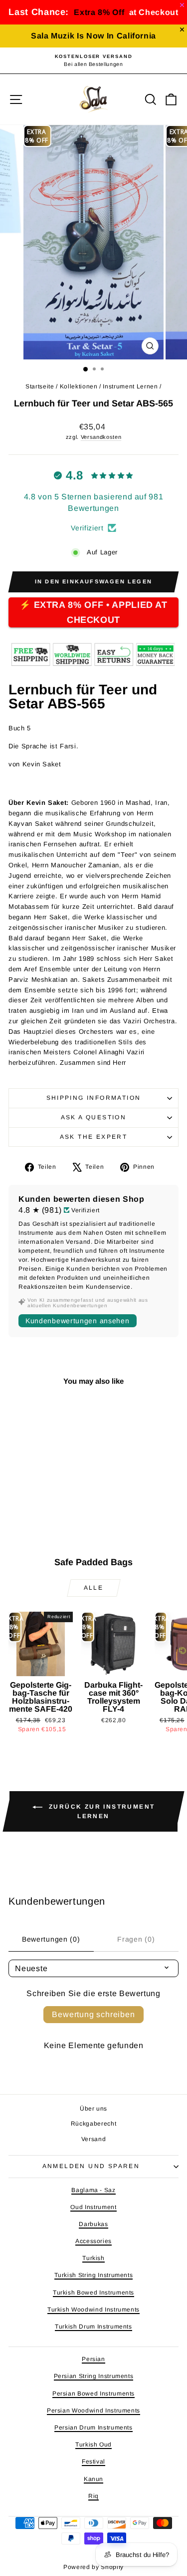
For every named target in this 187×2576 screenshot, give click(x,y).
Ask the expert (94, 1137)
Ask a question (94, 1117)
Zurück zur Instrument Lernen (101, 1811)
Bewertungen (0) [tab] (51, 1939)
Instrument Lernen (130, 386)
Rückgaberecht (93, 2124)
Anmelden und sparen (91, 2166)
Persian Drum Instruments (93, 2428)
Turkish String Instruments (94, 2275)
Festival (93, 2462)
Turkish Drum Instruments (93, 2327)
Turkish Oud (93, 2445)
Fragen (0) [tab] (136, 1939)
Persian (93, 2359)
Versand (94, 2139)
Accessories (93, 2241)
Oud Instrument (93, 2207)
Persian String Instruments (94, 2376)
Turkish (93, 2258)
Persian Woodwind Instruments (93, 2411)
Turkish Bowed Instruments (93, 2293)
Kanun (93, 2479)
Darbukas (93, 2224)
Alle (94, 1588)
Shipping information (94, 1098)
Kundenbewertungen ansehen (78, 1321)
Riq (93, 2496)
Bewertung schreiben (93, 2014)
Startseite (40, 386)
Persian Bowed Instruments (93, 2394)
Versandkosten (101, 437)
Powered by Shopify (93, 2567)
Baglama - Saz (93, 2190)
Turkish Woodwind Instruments (93, 2310)
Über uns (93, 2109)
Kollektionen (79, 386)
